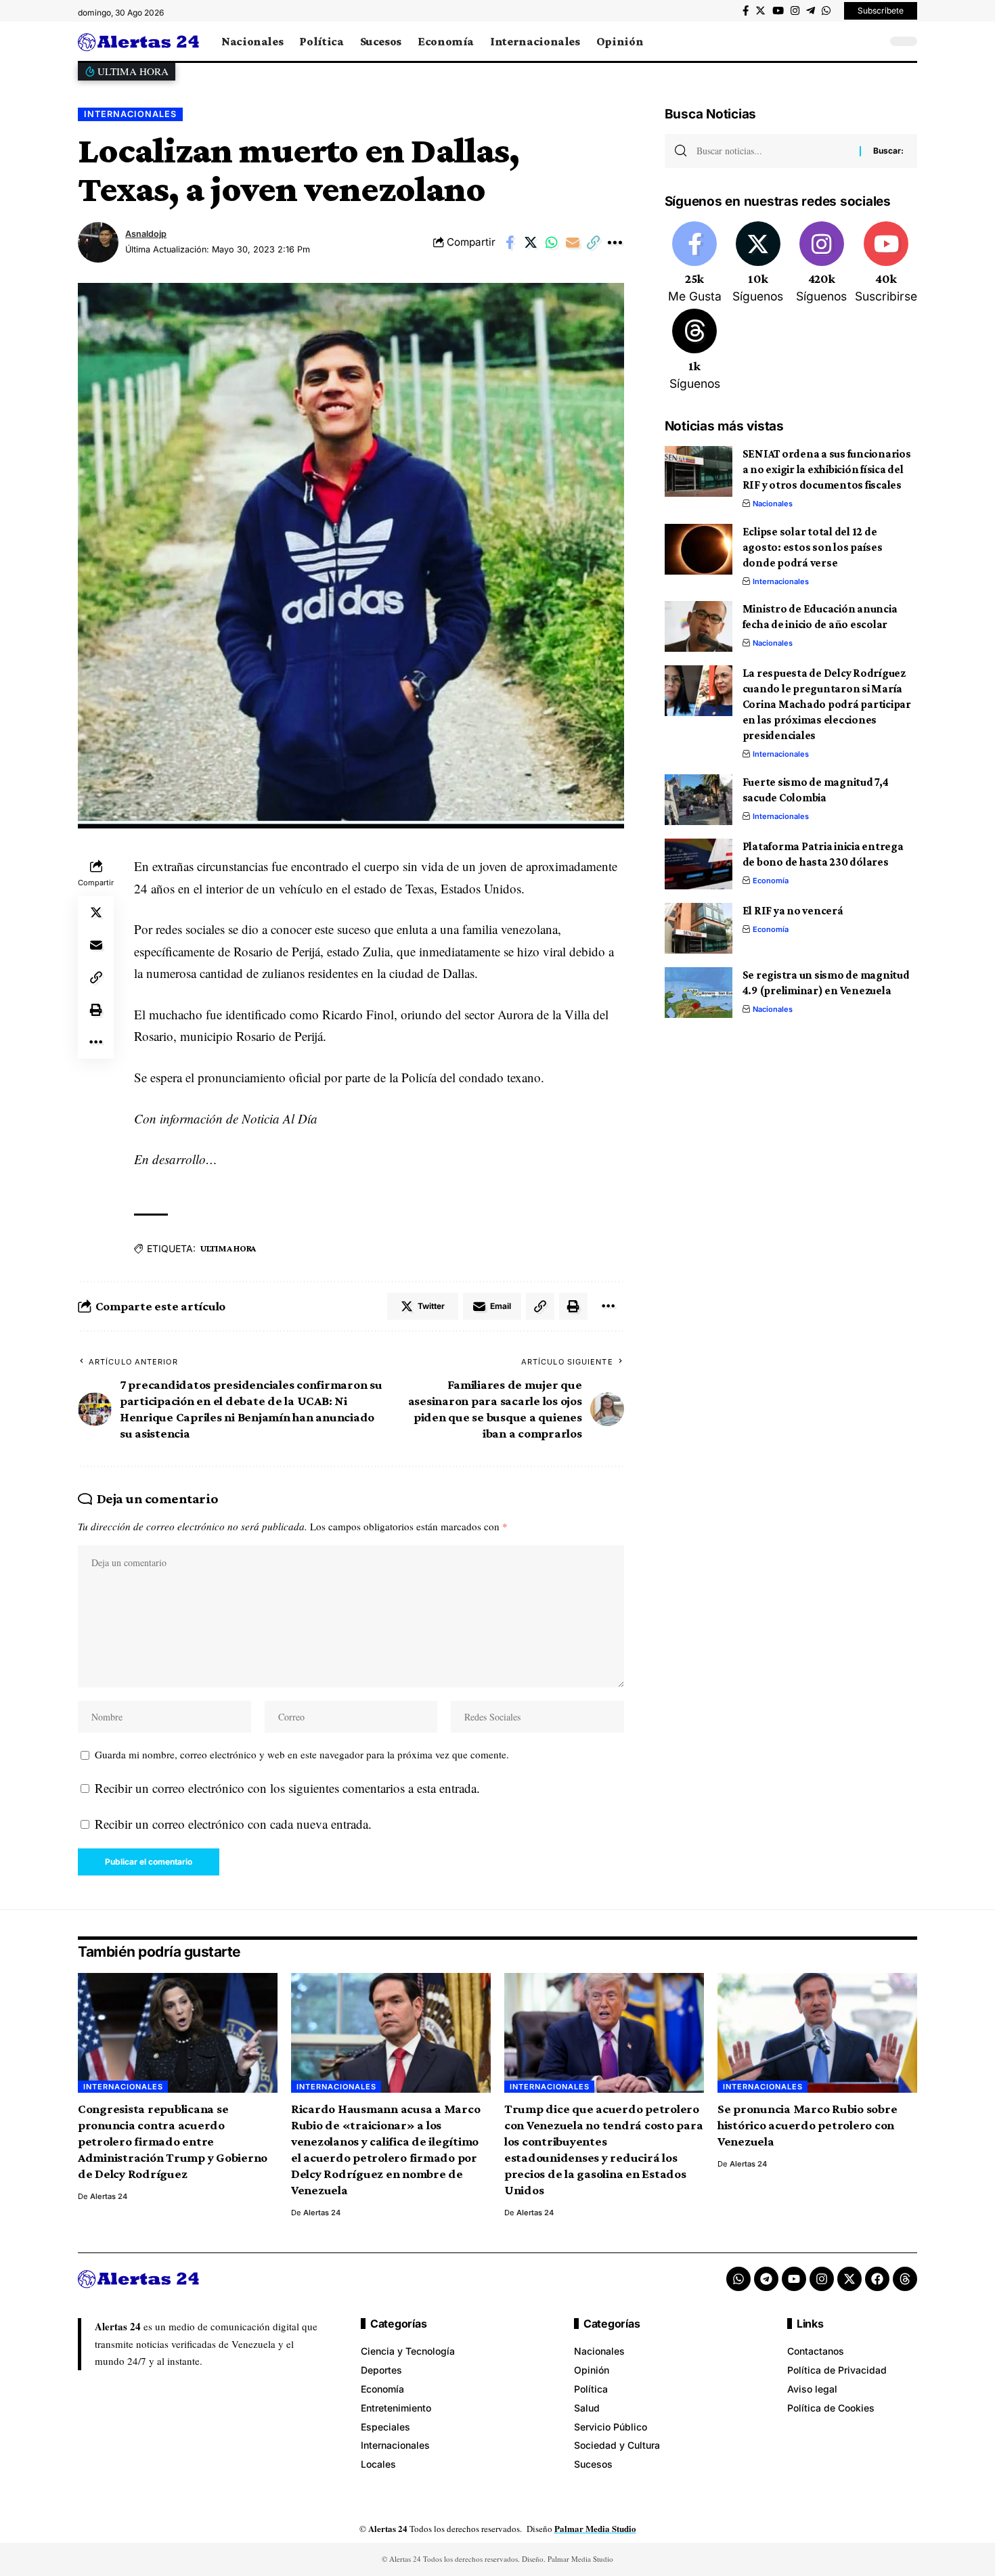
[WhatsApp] (826, 11)
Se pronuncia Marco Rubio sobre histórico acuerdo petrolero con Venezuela (808, 2125)
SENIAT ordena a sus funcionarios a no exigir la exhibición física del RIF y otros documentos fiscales (827, 469)
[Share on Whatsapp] (552, 242)
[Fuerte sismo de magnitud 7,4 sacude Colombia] (699, 800)
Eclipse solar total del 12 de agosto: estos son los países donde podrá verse (813, 547)
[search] (873, 41)
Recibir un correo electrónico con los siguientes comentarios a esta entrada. (287, 1788)
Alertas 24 (109, 2196)
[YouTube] (778, 11)
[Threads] (695, 351)
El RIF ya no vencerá (793, 911)
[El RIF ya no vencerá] (699, 928)
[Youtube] (886, 263)
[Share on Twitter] (531, 242)
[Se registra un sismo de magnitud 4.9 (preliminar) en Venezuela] (699, 993)
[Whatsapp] (738, 2279)
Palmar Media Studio (595, 2528)
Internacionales (130, 114)
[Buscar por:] (773, 151)
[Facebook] (746, 11)
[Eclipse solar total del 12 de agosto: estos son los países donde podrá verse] (699, 549)
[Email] (573, 242)
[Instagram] (795, 11)
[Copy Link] (594, 242)
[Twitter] (760, 11)
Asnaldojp (146, 234)
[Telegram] (811, 11)
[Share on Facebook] (510, 242)
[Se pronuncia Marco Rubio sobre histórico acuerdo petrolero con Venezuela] (817, 2033)
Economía (771, 881)
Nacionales (773, 504)
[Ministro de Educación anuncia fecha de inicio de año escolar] (699, 626)
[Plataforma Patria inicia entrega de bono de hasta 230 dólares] (699, 864)
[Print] (96, 1010)
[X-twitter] (849, 2279)
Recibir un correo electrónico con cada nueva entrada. (233, 1824)
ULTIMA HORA (228, 1248)
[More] (615, 242)
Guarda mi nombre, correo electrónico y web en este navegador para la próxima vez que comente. (302, 1754)
